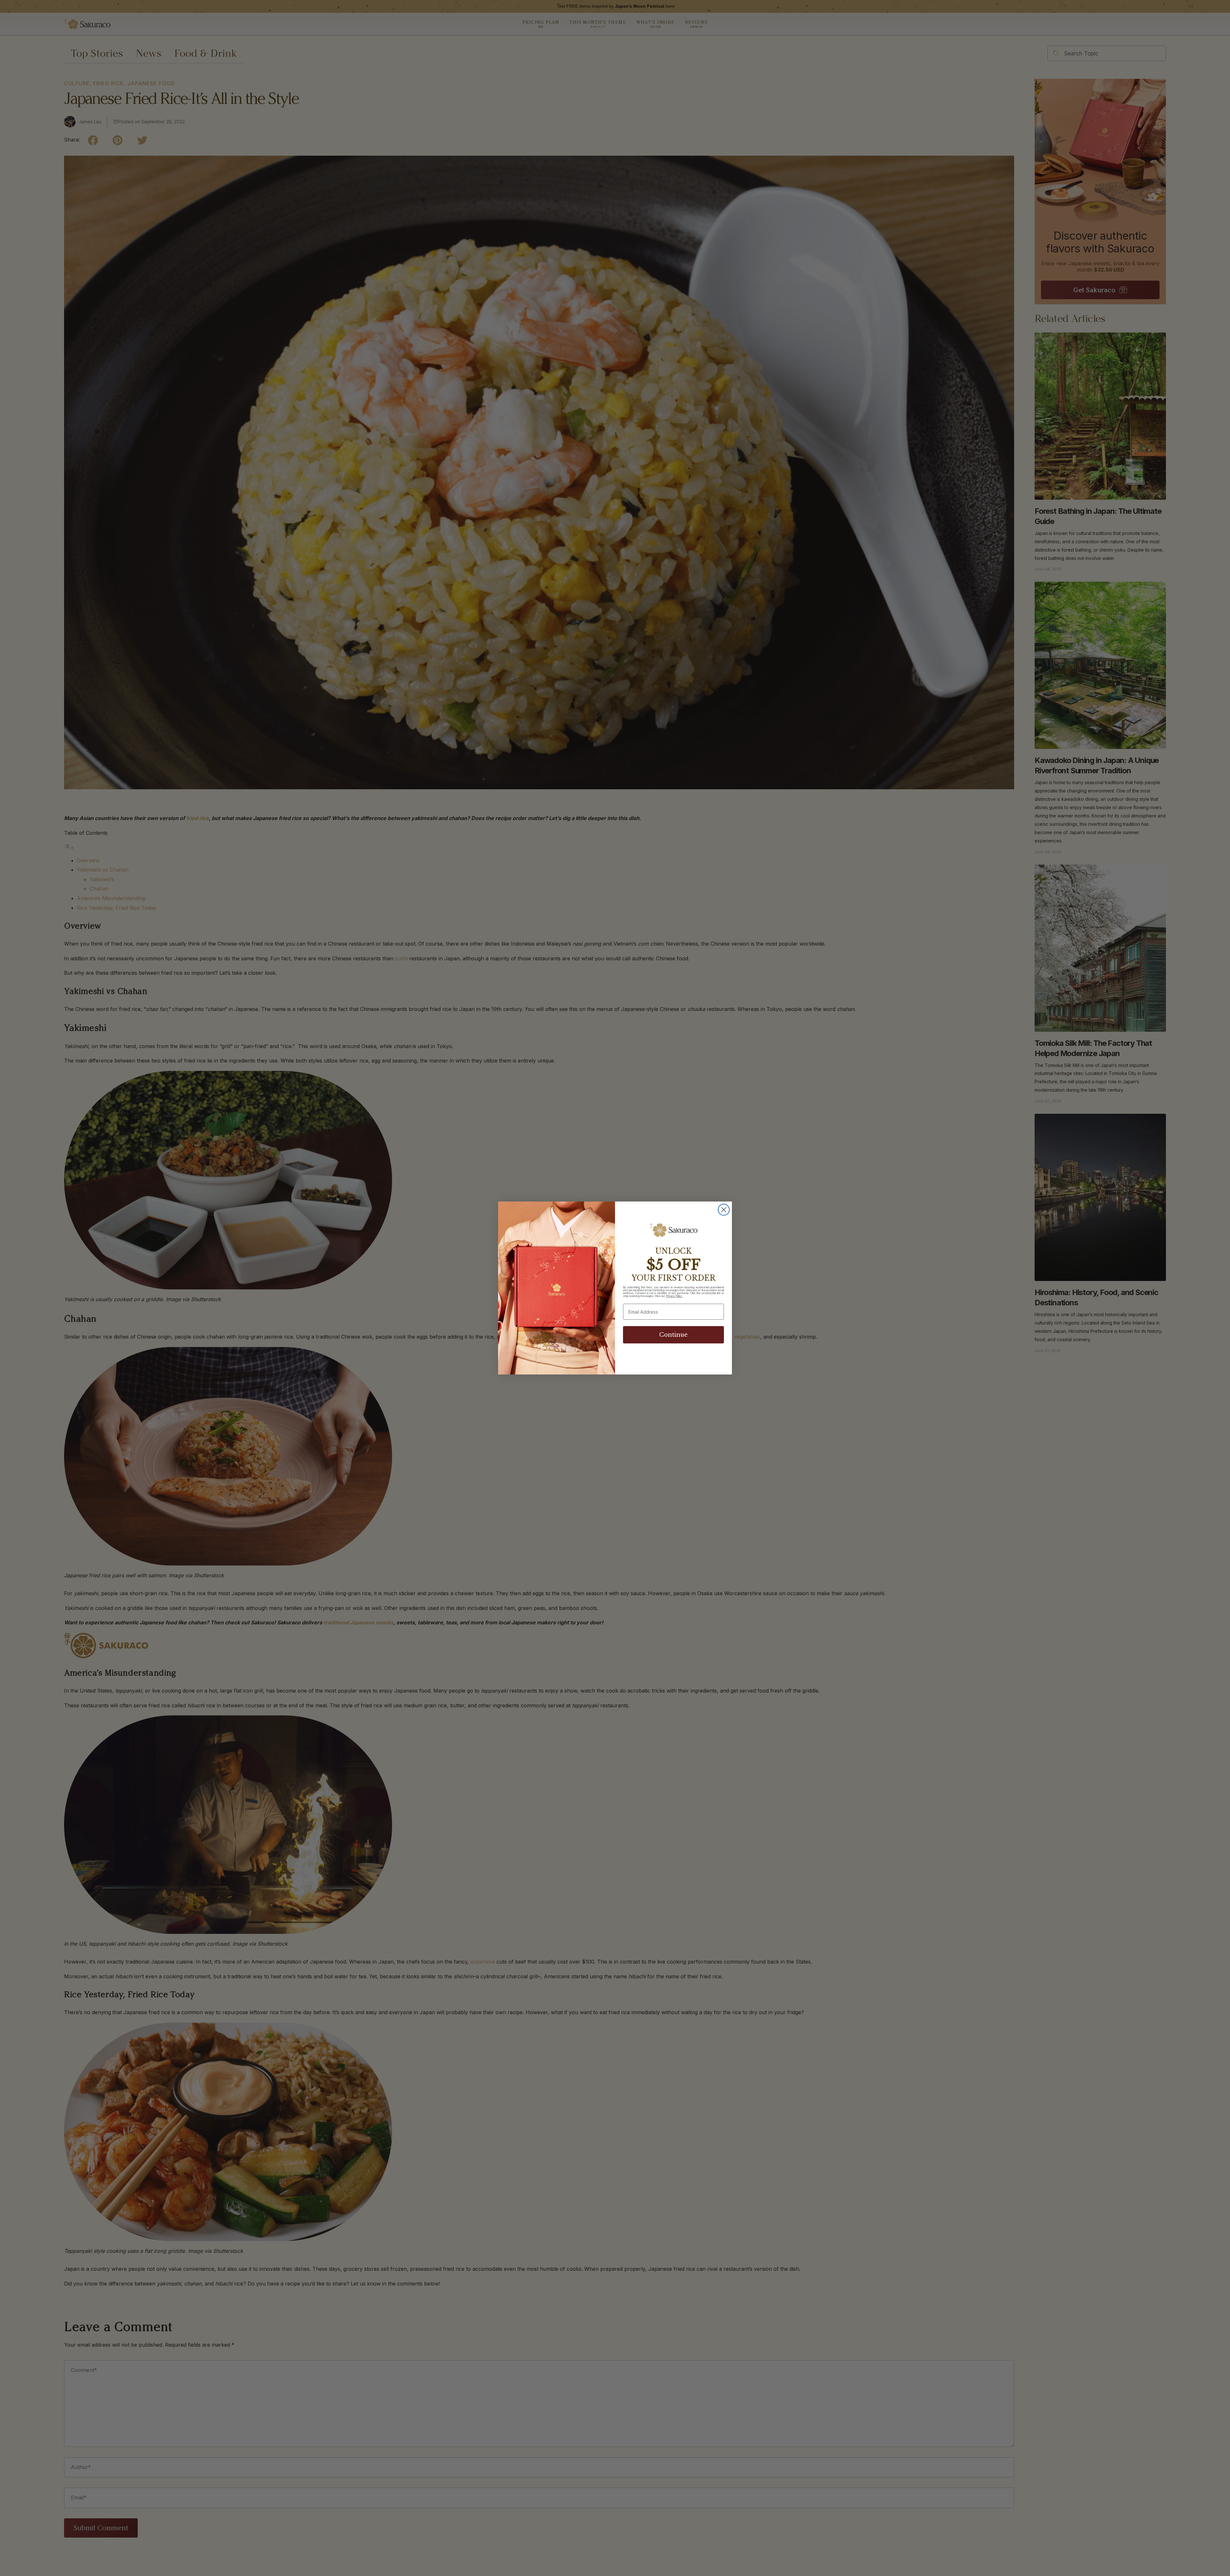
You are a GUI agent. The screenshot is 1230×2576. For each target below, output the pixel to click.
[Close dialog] (724, 1210)
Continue (673, 1335)
